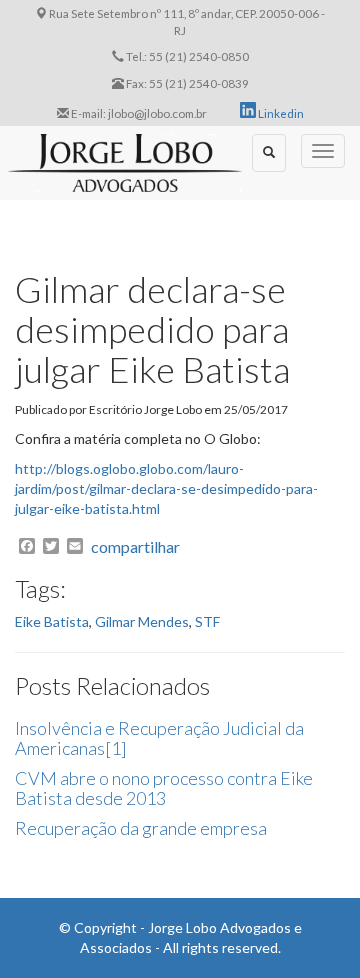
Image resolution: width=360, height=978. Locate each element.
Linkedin (280, 113)
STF (207, 621)
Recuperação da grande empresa (141, 828)
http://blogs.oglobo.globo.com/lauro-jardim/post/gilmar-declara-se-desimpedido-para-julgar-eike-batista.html (166, 488)
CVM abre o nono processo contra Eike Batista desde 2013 (164, 788)
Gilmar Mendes (142, 621)
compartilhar (135, 547)
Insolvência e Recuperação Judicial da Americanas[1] (159, 738)
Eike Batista (52, 621)
